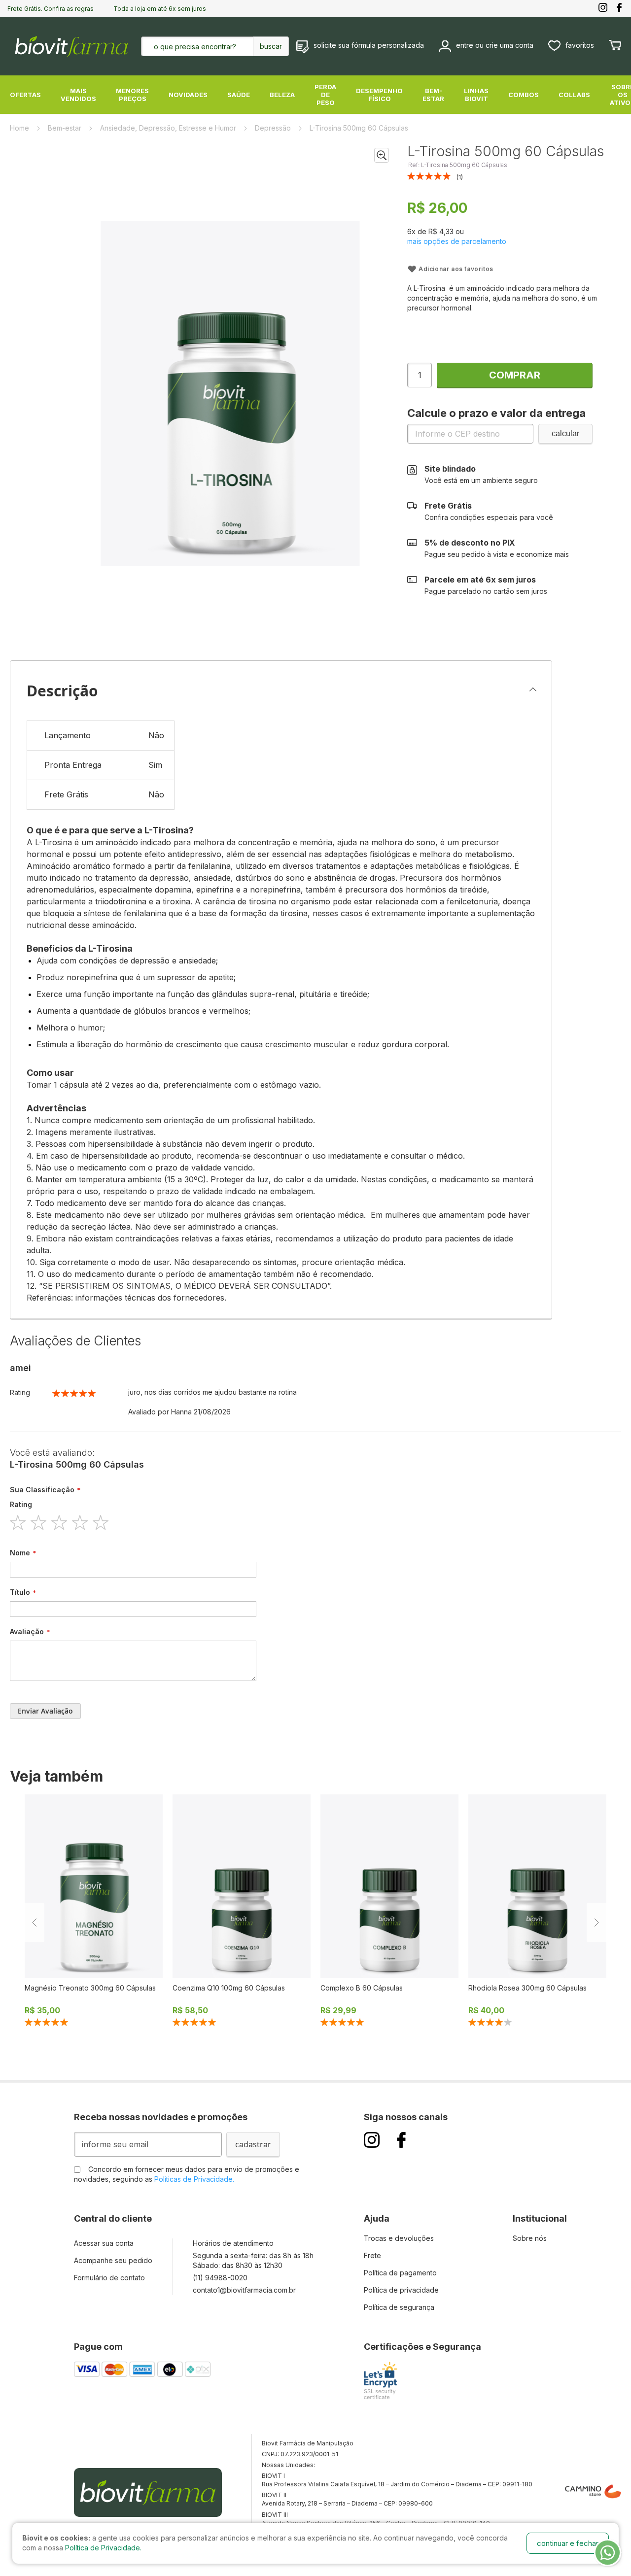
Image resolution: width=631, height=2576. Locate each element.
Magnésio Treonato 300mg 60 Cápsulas (90, 1988)
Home (20, 128)
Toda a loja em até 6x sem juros (160, 9)
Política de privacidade (401, 2290)
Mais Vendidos (78, 95)
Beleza (282, 95)
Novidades (188, 95)
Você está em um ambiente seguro (481, 474)
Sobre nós (530, 2238)
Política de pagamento (400, 2273)
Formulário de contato (109, 2278)
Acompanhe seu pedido (113, 2260)
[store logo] (71, 46)
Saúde (239, 95)
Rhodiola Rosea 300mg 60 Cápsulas (527, 1988)
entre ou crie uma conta (495, 45)
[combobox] (205, 46)
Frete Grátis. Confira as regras (51, 9)
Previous (35, 1923)
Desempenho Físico (379, 95)
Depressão (274, 128)
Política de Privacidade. (103, 2548)
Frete (372, 2255)
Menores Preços (132, 95)
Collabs (574, 95)
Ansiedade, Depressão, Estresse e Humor (169, 128)
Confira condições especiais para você (489, 511)
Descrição (62, 691)
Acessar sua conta (104, 2243)
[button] (382, 155)
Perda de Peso (325, 95)
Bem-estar (433, 95)
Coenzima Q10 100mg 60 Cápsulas (229, 1988)
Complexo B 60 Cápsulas (362, 1988)
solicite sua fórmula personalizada (369, 45)
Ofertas (25, 95)
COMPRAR (515, 375)
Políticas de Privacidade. (194, 2179)
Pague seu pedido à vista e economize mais (497, 548)
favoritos (580, 45)
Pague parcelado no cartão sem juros (486, 585)
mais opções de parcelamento (457, 241)
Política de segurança (399, 2307)
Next (596, 1923)
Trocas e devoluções (399, 2238)
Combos (524, 95)
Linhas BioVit (476, 95)
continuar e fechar (568, 2543)
